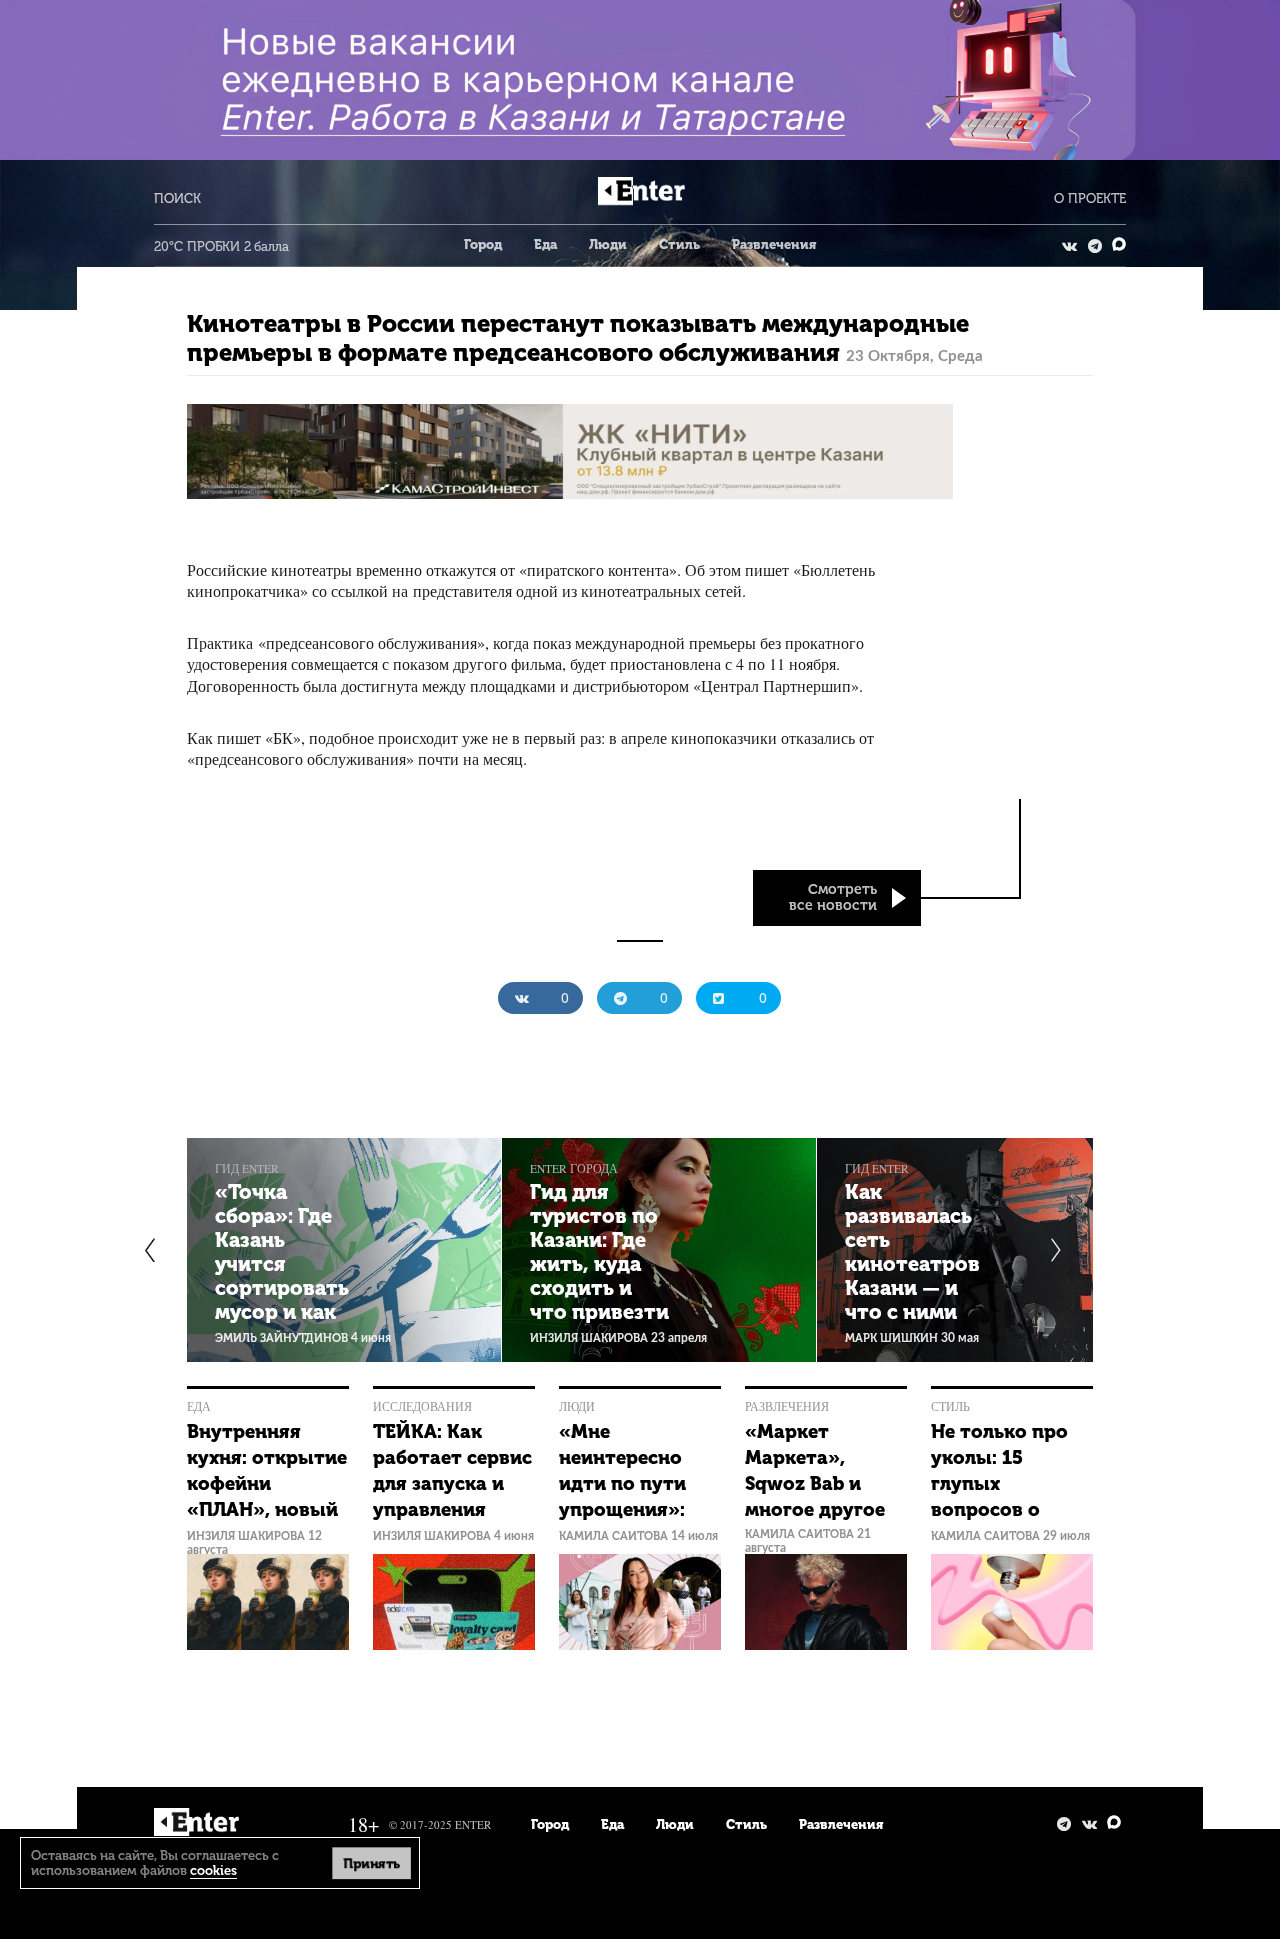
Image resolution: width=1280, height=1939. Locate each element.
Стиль (679, 244)
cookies (213, 1870)
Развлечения (774, 244)
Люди (608, 244)
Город (483, 244)
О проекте (1090, 198)
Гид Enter (247, 1168)
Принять (371, 1862)
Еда (545, 244)
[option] (344, 1250)
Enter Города (574, 1168)
